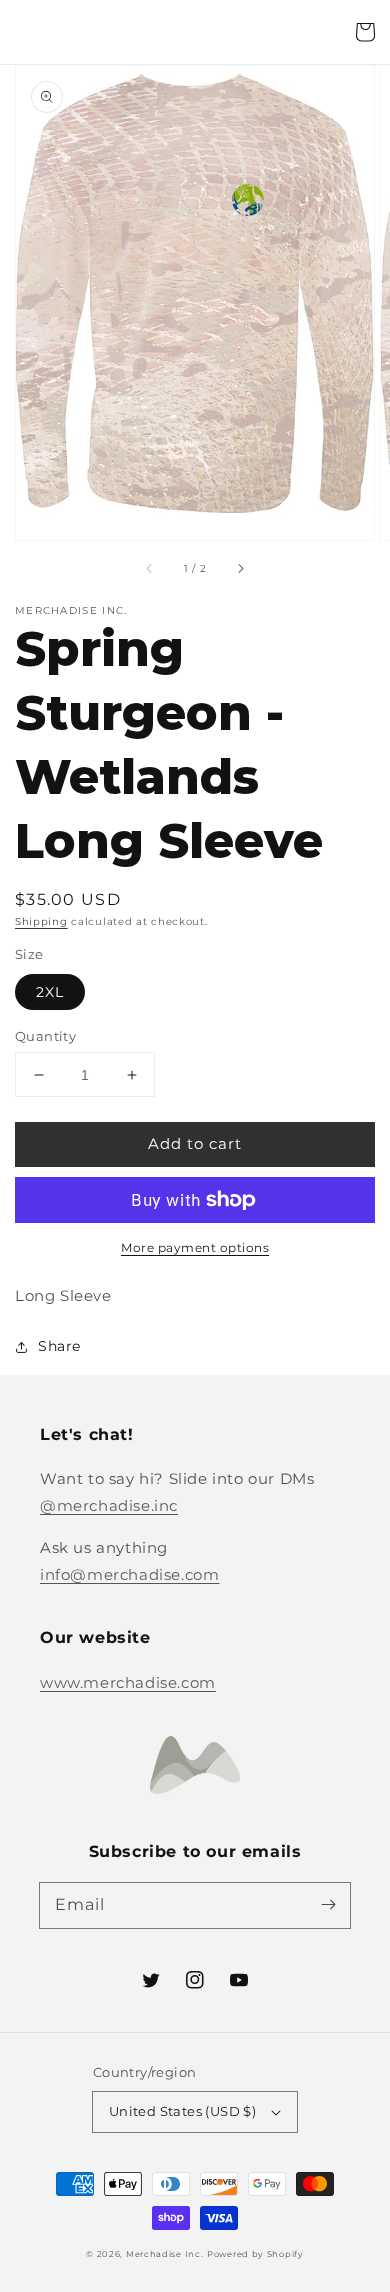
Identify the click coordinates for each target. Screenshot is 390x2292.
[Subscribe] (328, 1905)
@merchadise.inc (109, 1505)
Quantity (45, 1036)
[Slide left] (150, 568)
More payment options (195, 1247)
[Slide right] (240, 568)
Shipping (41, 921)
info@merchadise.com (129, 1574)
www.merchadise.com (128, 1682)
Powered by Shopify (255, 2254)
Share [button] (59, 1346)
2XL (50, 992)
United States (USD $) (182, 2111)
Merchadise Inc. (165, 2254)
